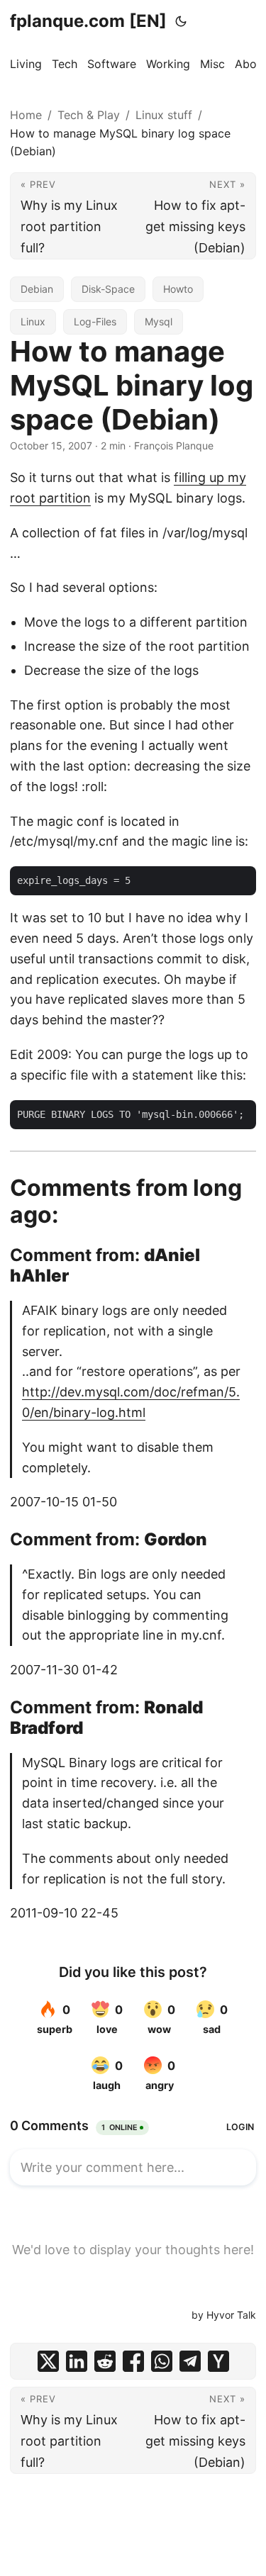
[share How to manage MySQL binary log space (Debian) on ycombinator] (218, 2361)
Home (26, 115)
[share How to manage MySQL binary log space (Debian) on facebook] (133, 2361)
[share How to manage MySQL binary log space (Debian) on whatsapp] (162, 2361)
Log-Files (95, 321)
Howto (178, 289)
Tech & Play (89, 115)
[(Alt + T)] (181, 21)
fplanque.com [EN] (88, 21)
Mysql (159, 321)
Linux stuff (164, 115)
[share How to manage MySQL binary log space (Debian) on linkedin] (77, 2361)
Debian (37, 289)
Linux (33, 321)
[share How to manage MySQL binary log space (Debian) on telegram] (190, 2361)
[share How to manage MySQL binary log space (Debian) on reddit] (105, 2361)
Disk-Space (108, 289)
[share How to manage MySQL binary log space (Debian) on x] (48, 2361)
